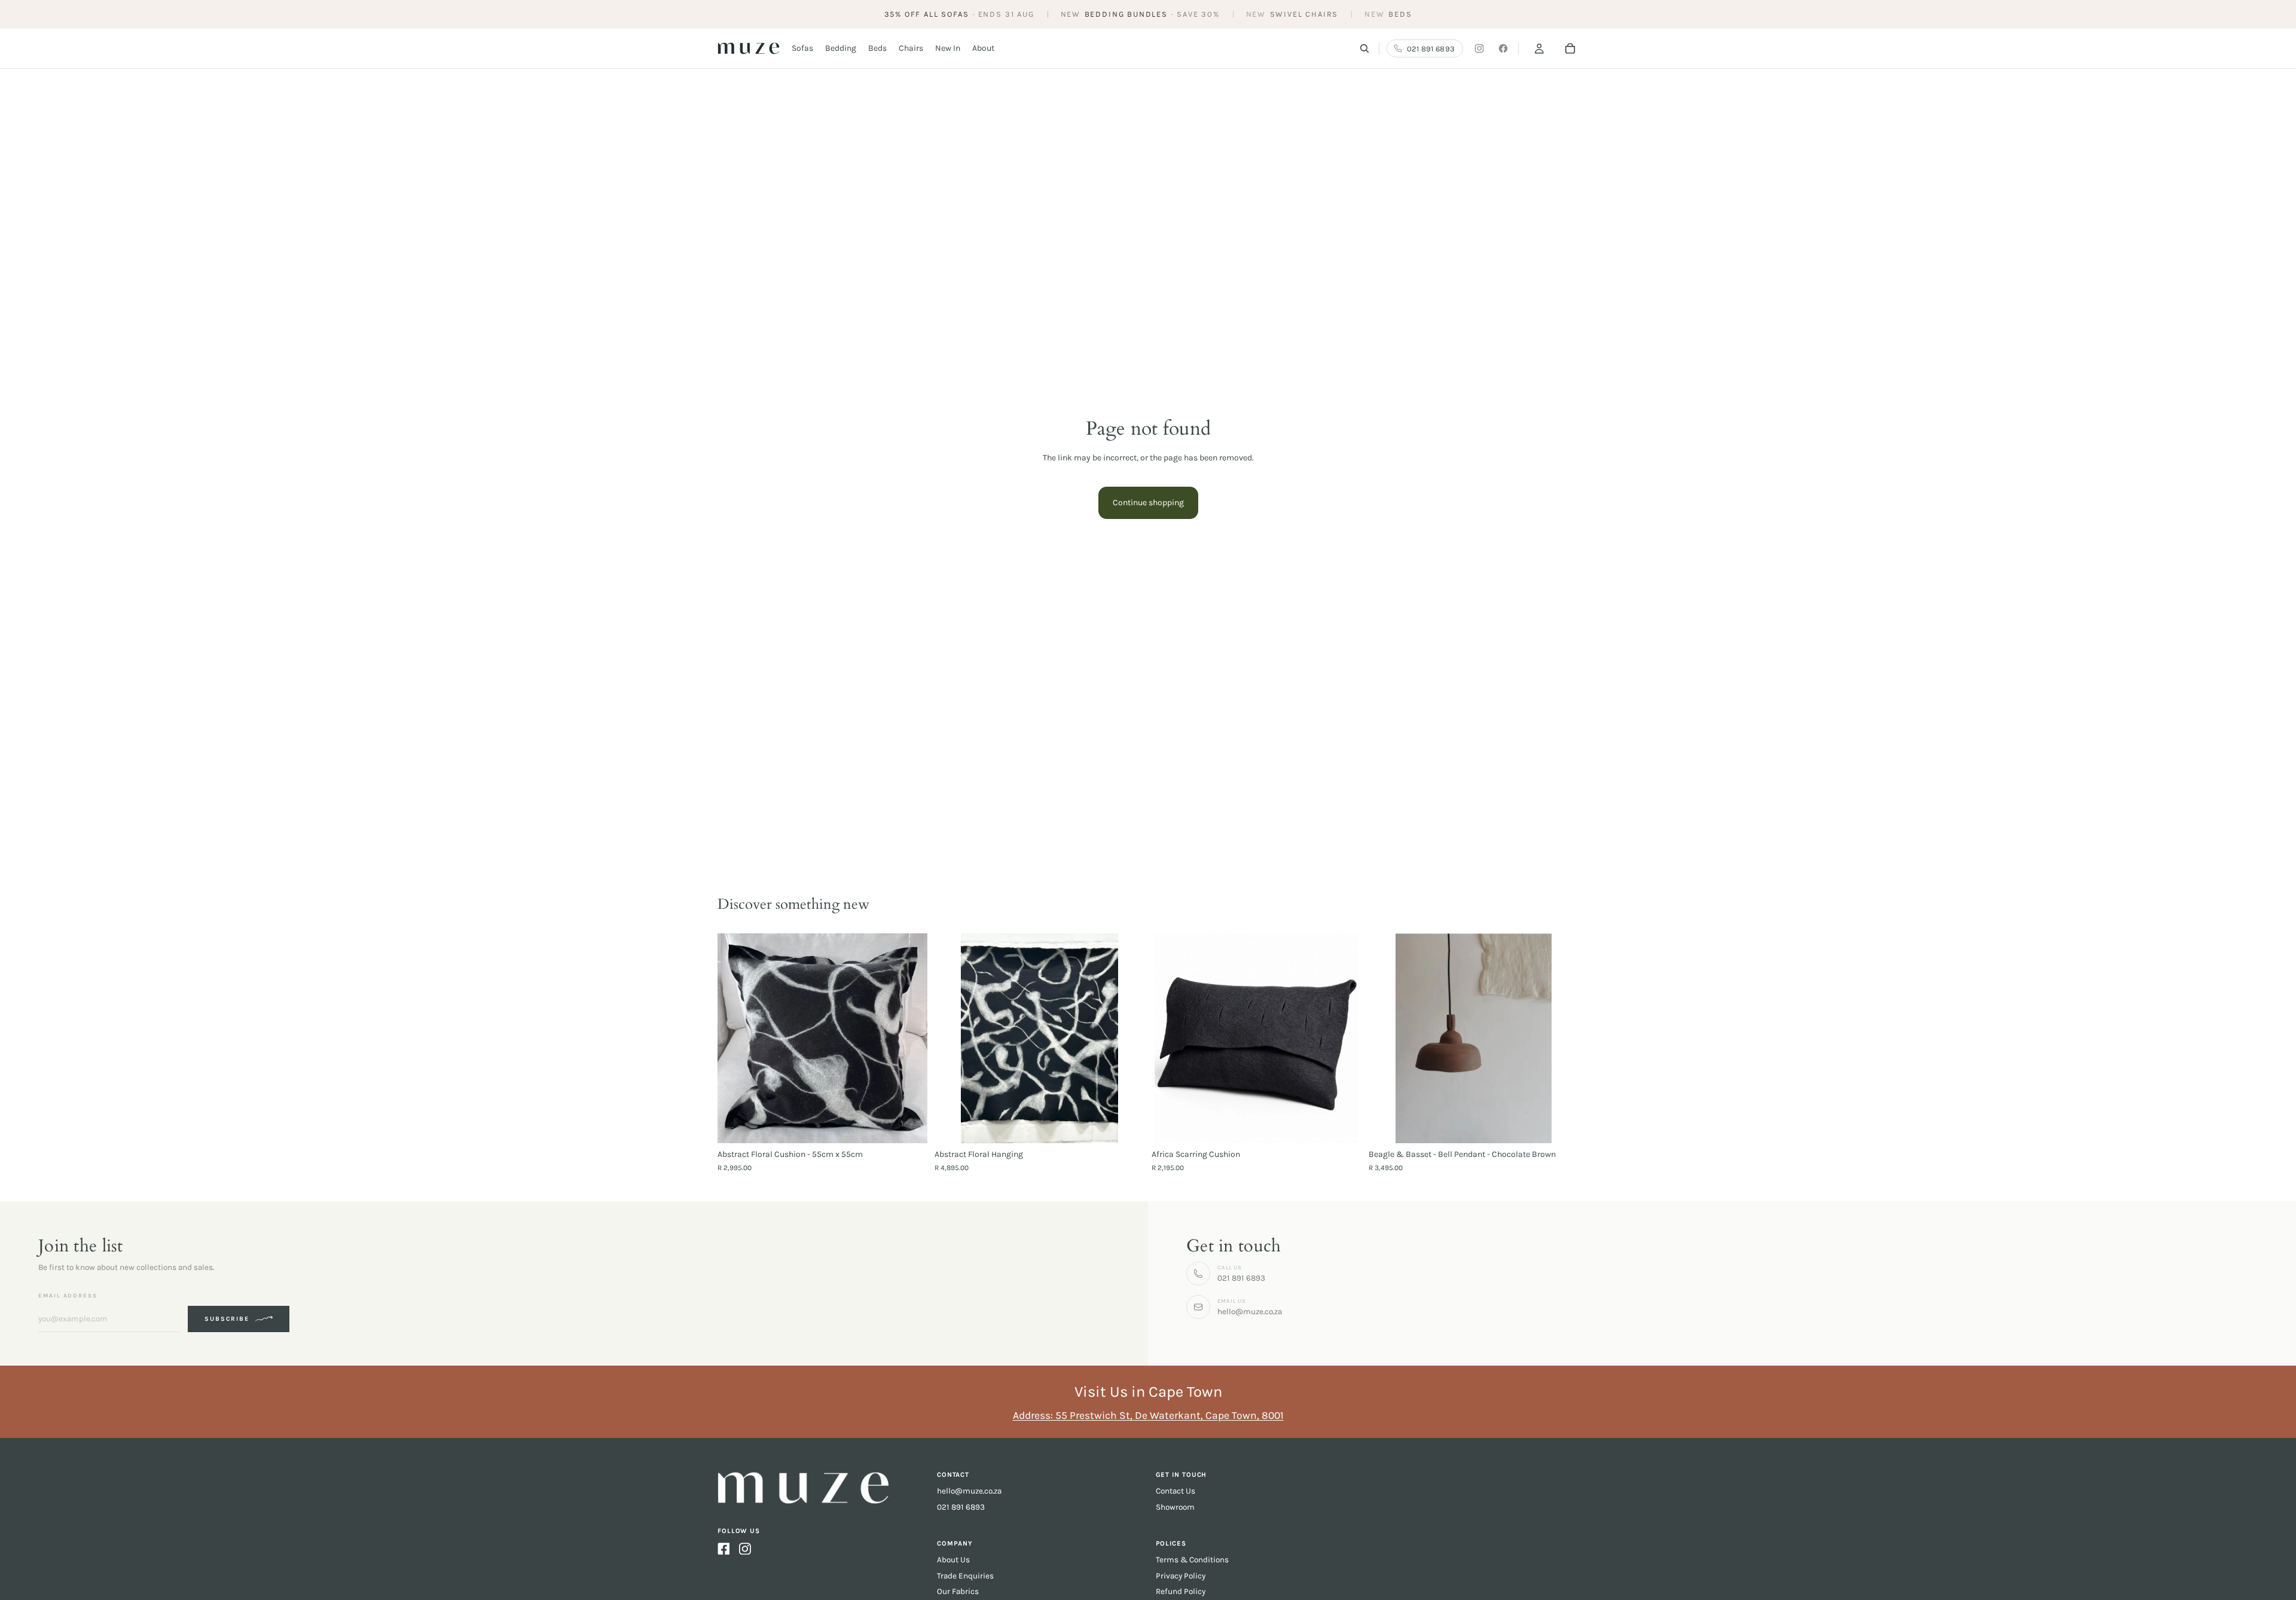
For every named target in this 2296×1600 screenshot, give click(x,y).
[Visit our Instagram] (1479, 48)
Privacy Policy (1181, 1576)
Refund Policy (1181, 1591)
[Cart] (1570, 48)
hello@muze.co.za (969, 1491)
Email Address (68, 1295)
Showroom (1175, 1507)
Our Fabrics (958, 1591)
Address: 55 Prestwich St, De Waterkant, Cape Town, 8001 (1148, 1415)
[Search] (1364, 48)
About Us (953, 1560)
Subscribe (227, 1319)
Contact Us (1176, 1491)
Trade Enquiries (965, 1576)
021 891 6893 (961, 1507)
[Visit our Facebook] (1503, 48)
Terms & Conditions (1192, 1560)
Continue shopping (1148, 503)
